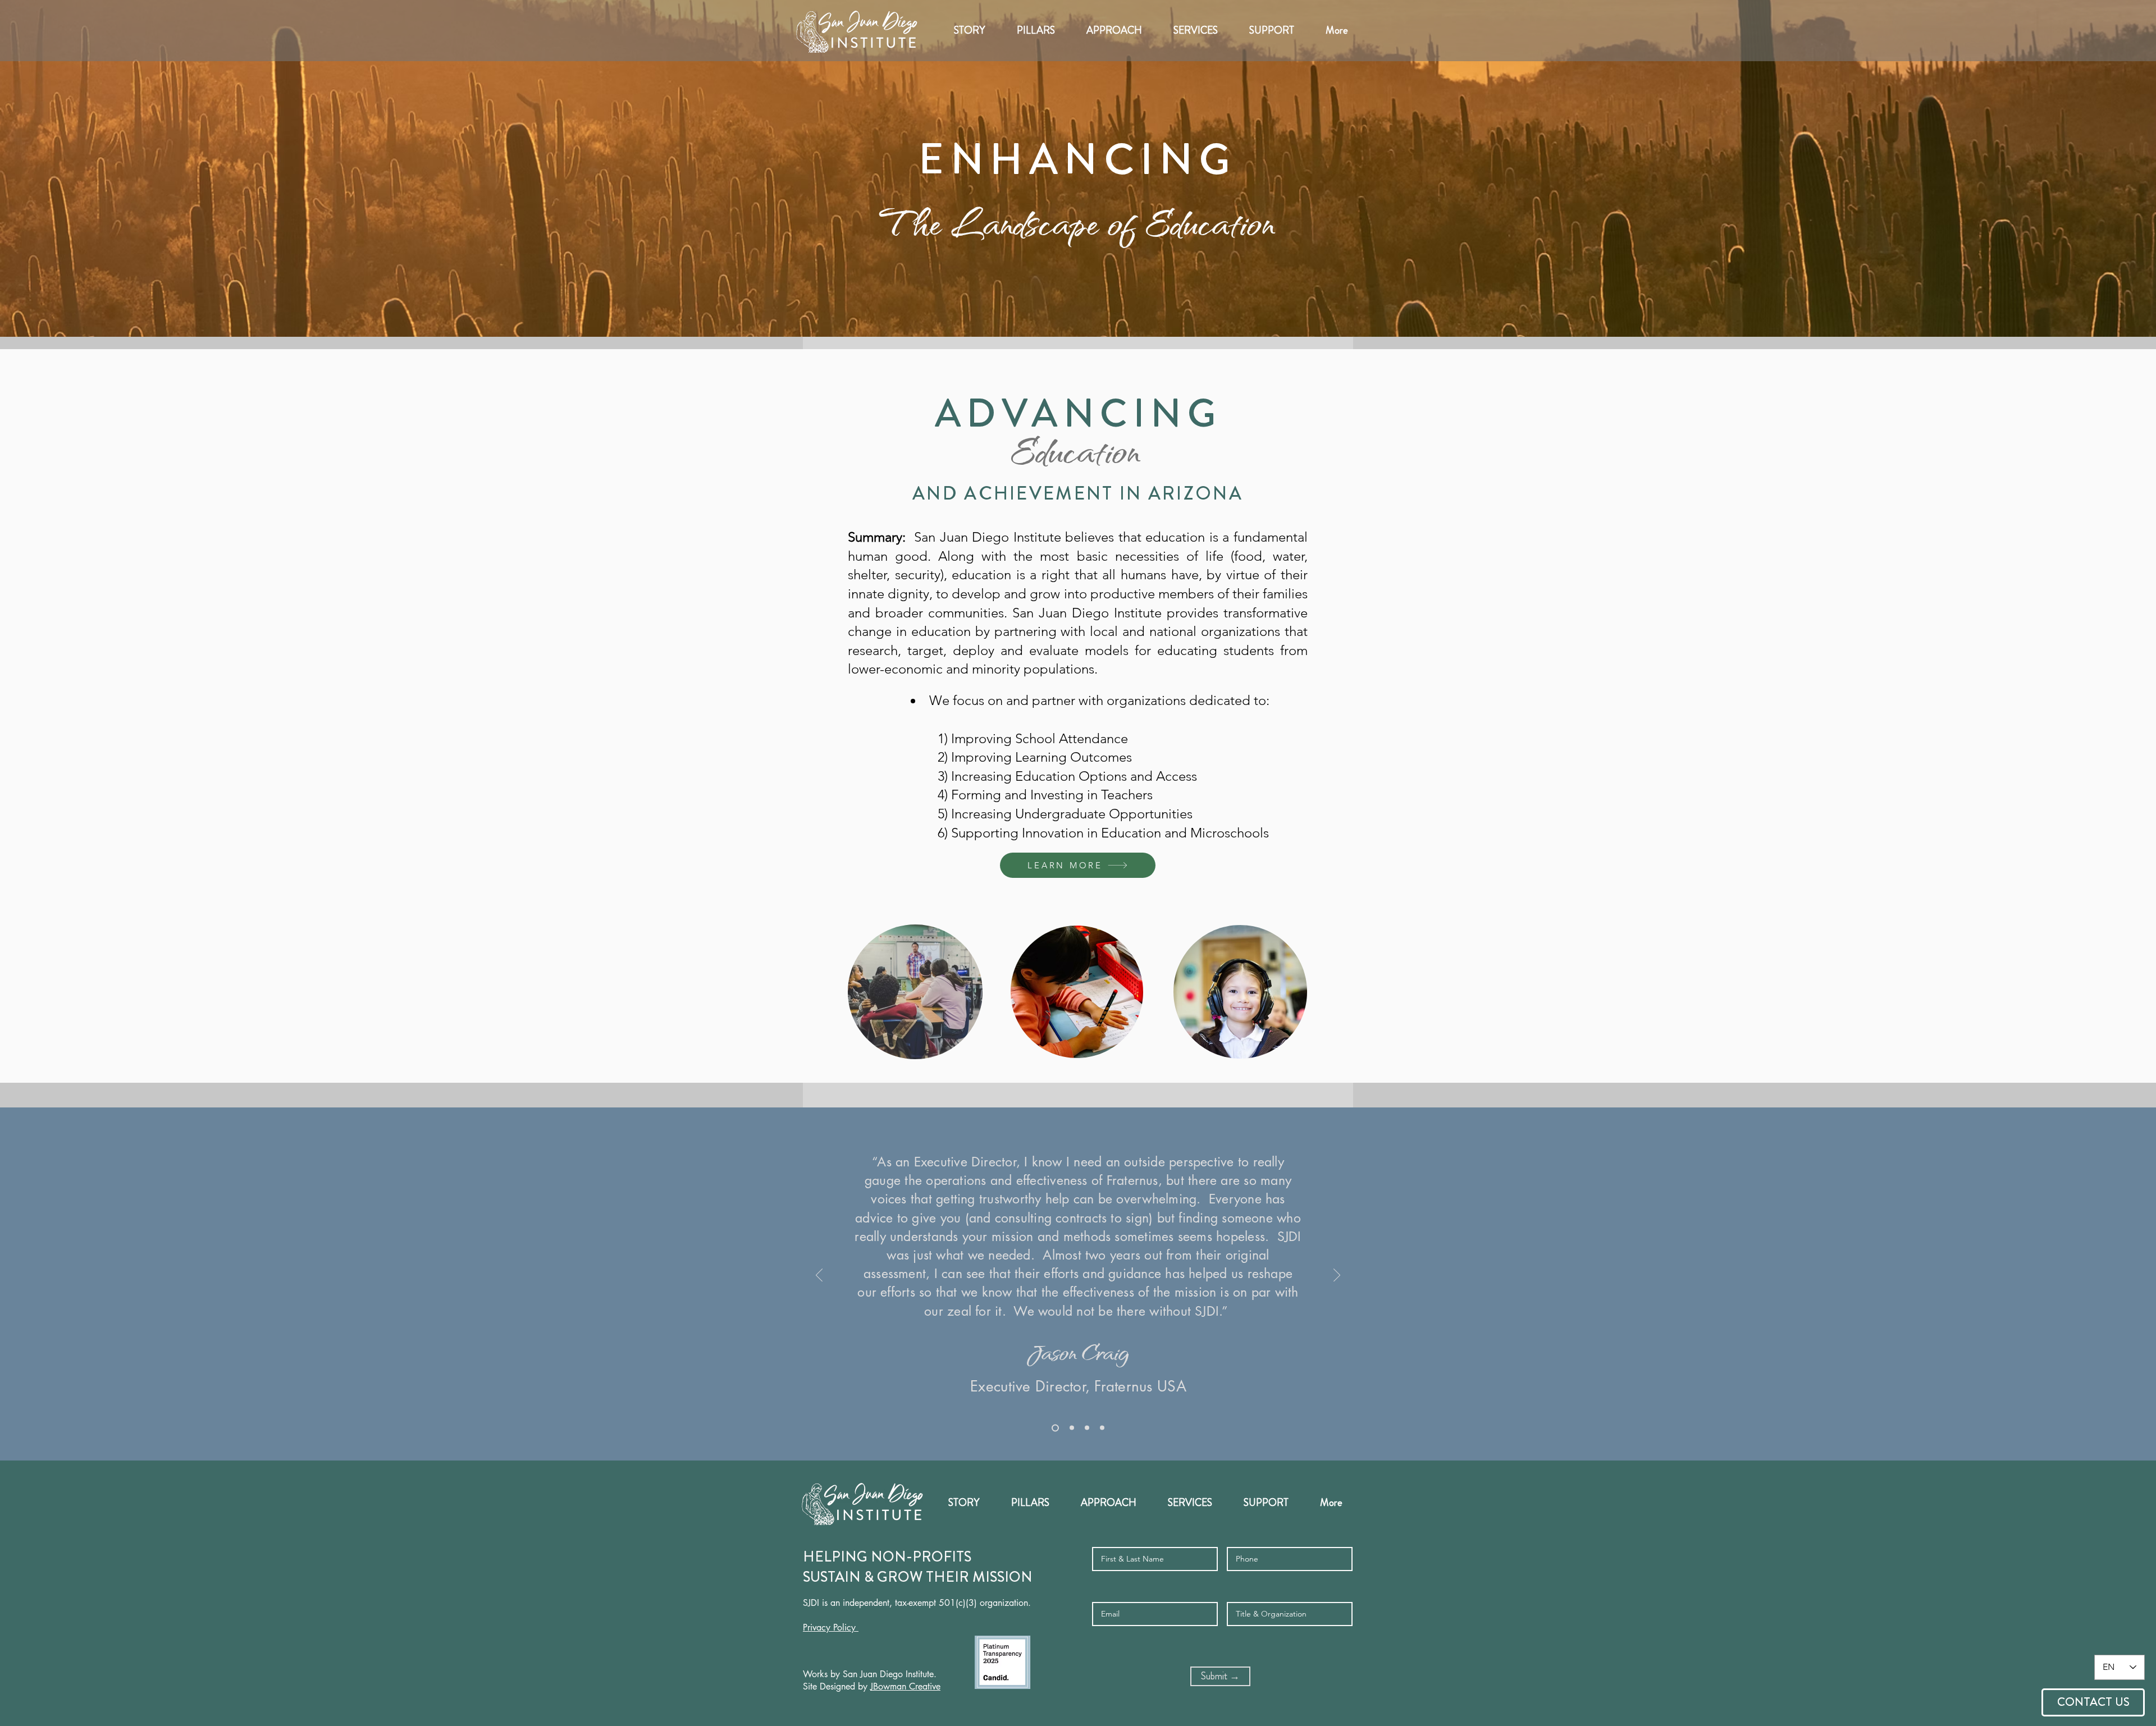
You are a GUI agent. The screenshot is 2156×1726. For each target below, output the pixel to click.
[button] (969, 30)
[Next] (1337, 1276)
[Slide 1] (1055, 1428)
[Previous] (819, 1276)
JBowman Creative (905, 1686)
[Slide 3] (1087, 1428)
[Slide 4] (1102, 1428)
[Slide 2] (1072, 1428)
